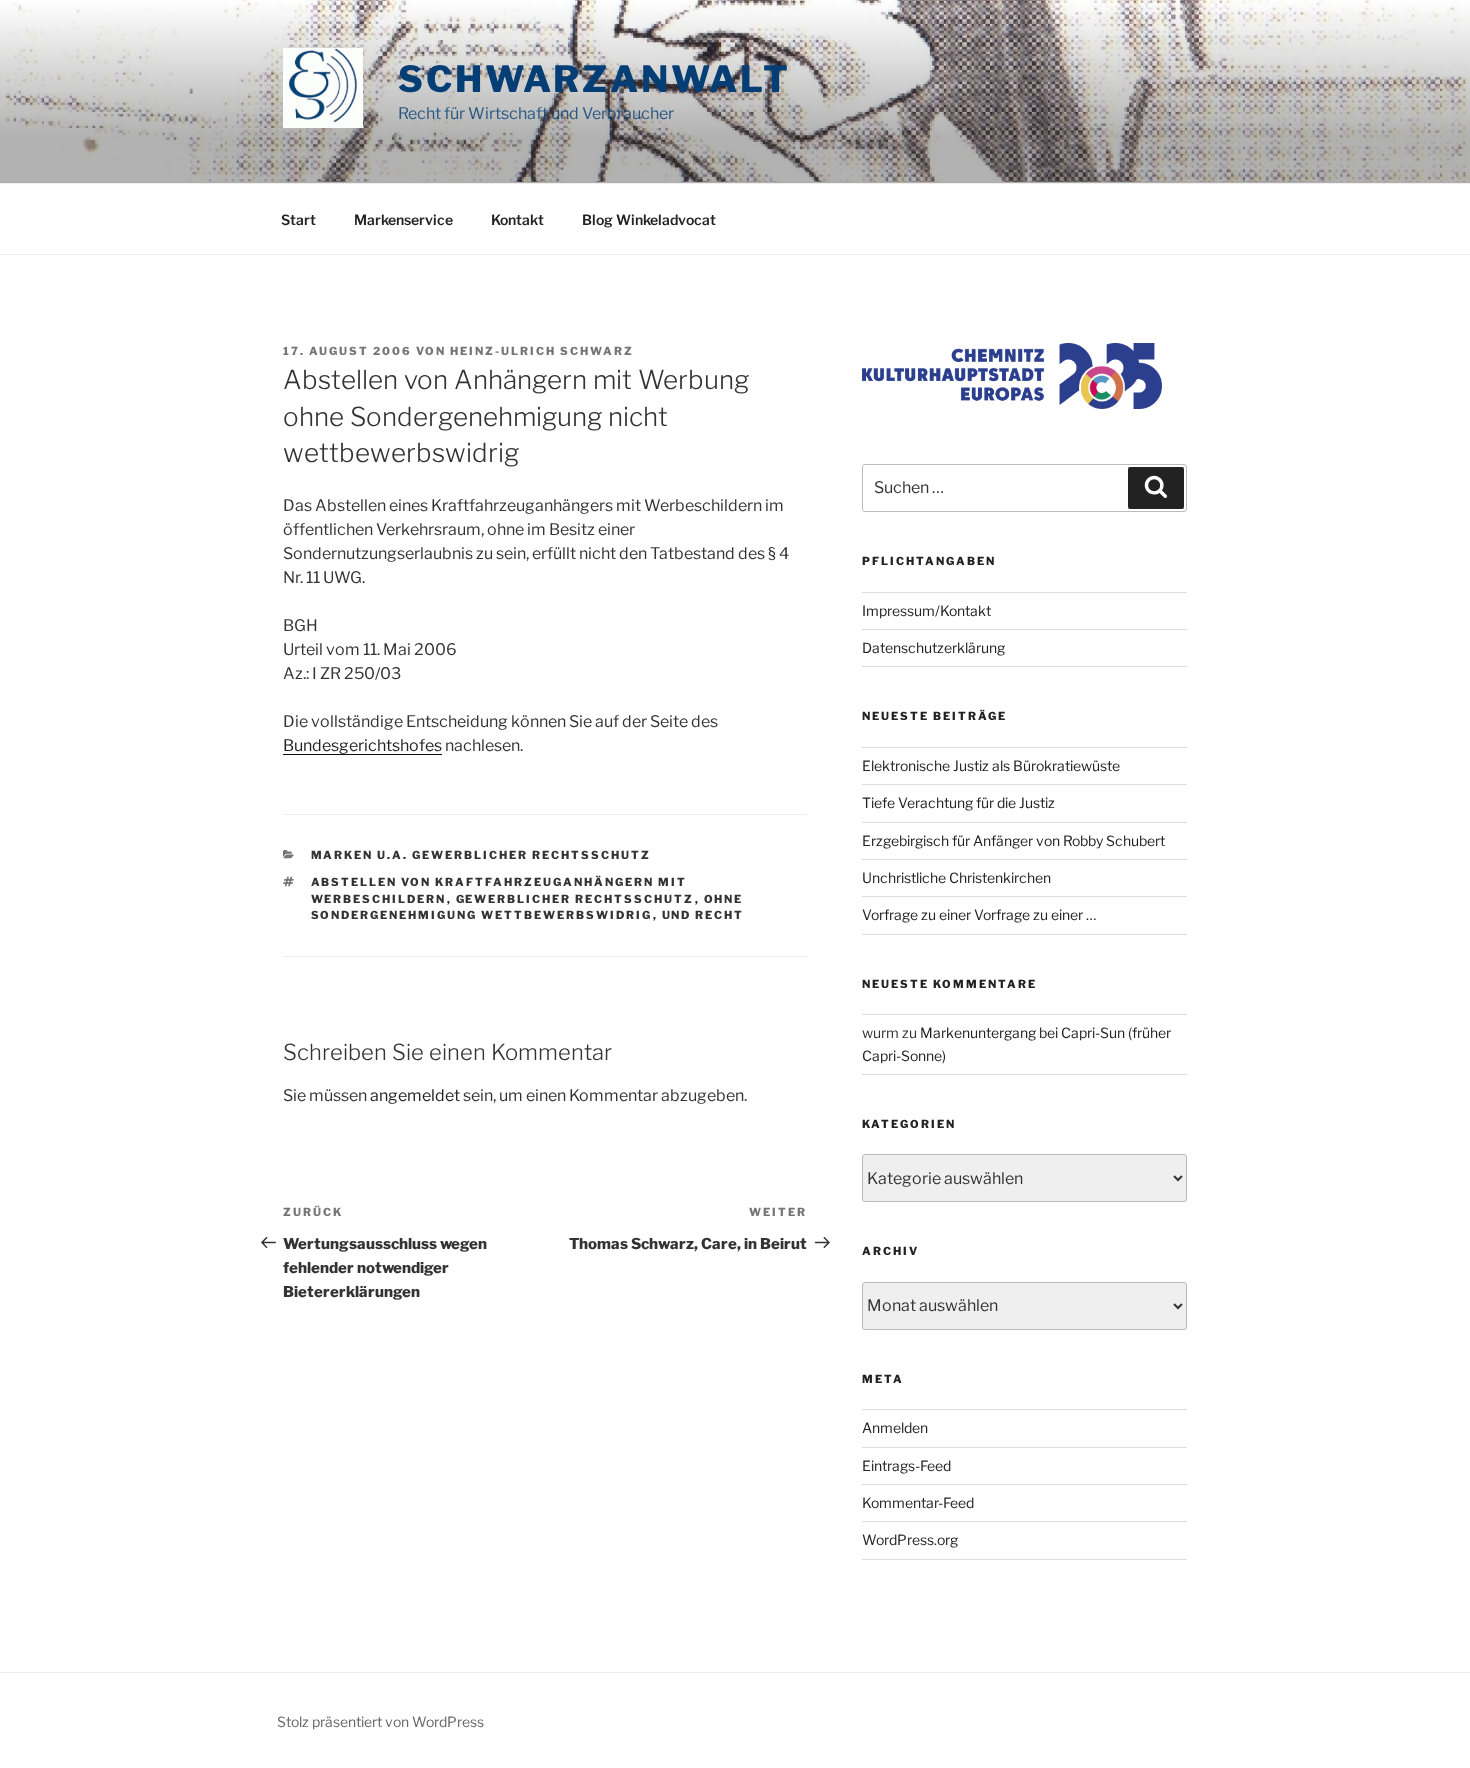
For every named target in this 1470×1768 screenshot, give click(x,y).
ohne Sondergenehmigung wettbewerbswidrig (527, 907)
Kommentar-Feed (918, 1502)
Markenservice (403, 219)
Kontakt (517, 219)
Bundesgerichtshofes (362, 745)
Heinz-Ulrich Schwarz (542, 351)
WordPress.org (910, 1539)
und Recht (703, 915)
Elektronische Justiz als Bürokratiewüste (991, 765)
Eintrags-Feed (906, 1465)
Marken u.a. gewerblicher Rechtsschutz (481, 855)
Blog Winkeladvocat (649, 219)
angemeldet (415, 1095)
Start (298, 219)
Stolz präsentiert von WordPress (380, 1721)
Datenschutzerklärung (933, 647)
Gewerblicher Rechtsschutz (575, 899)
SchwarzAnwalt (594, 79)
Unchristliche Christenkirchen (956, 877)
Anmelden (895, 1427)
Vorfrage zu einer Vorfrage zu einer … (979, 914)
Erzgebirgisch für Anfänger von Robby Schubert (1013, 840)
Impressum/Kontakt (926, 610)
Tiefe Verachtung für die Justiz (958, 802)
